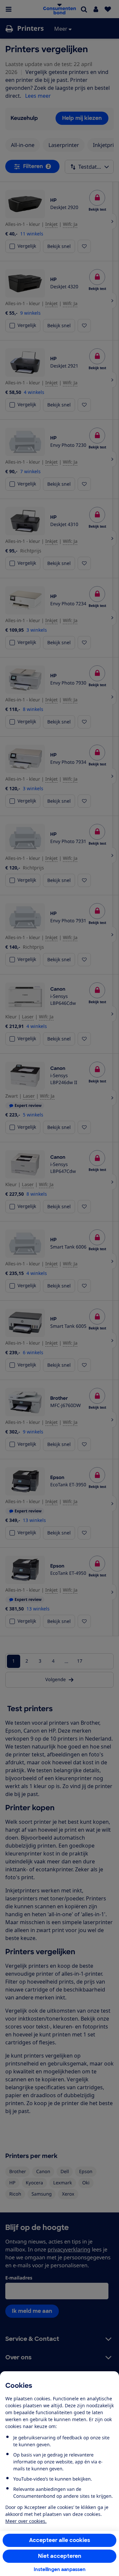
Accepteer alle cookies (60, 2540)
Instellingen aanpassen (60, 2569)
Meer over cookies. (26, 2521)
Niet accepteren (60, 2556)
